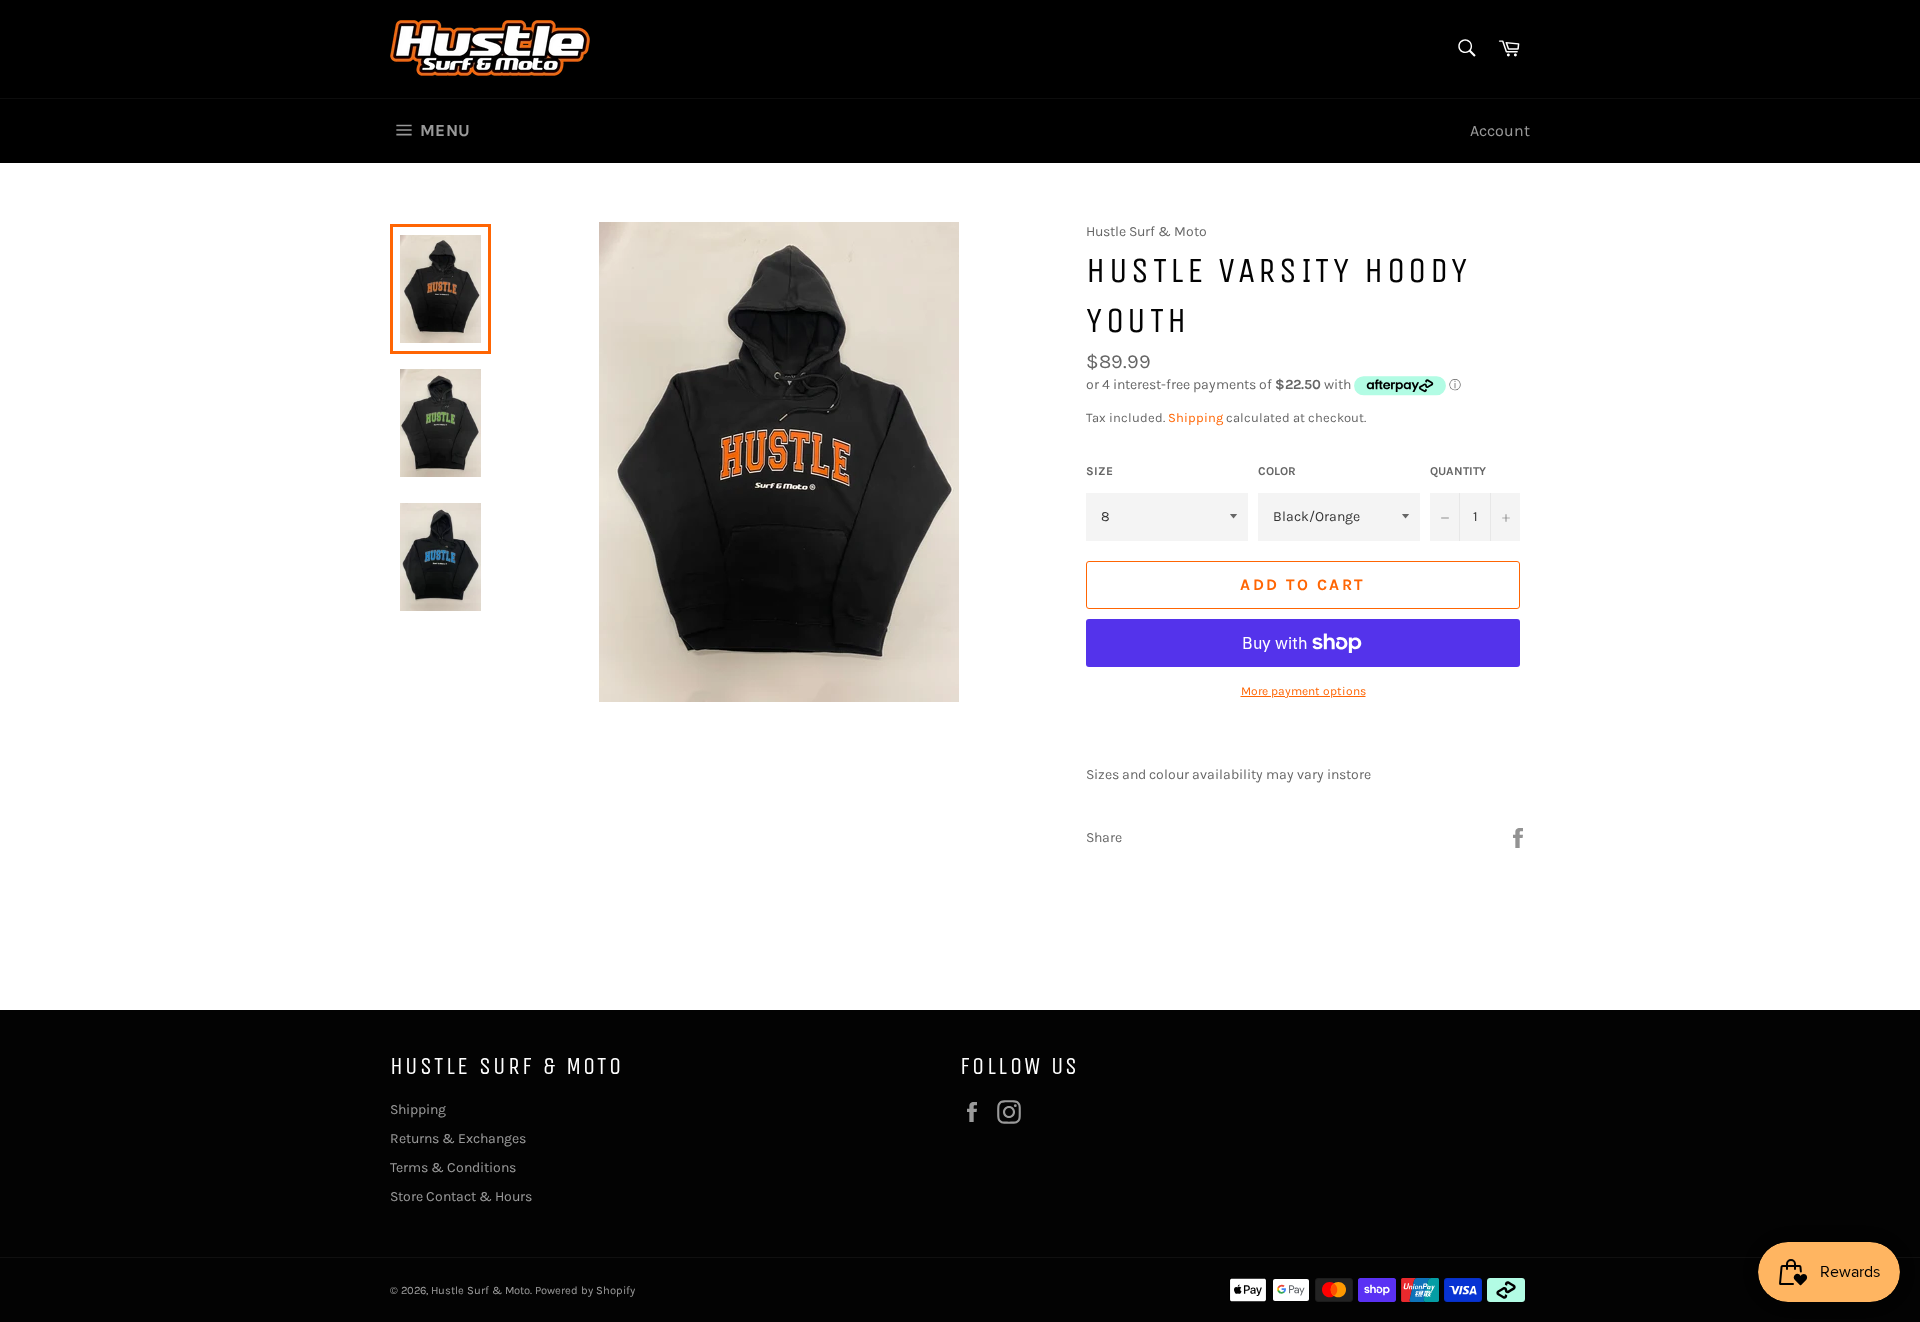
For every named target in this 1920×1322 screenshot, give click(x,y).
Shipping (1195, 417)
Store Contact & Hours (461, 1196)
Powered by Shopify (585, 1290)
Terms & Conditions (453, 1167)
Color (1277, 471)
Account (1500, 130)
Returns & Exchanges (458, 1138)
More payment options (1303, 691)
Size (1099, 471)
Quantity (1458, 471)
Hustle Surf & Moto (480, 1290)
